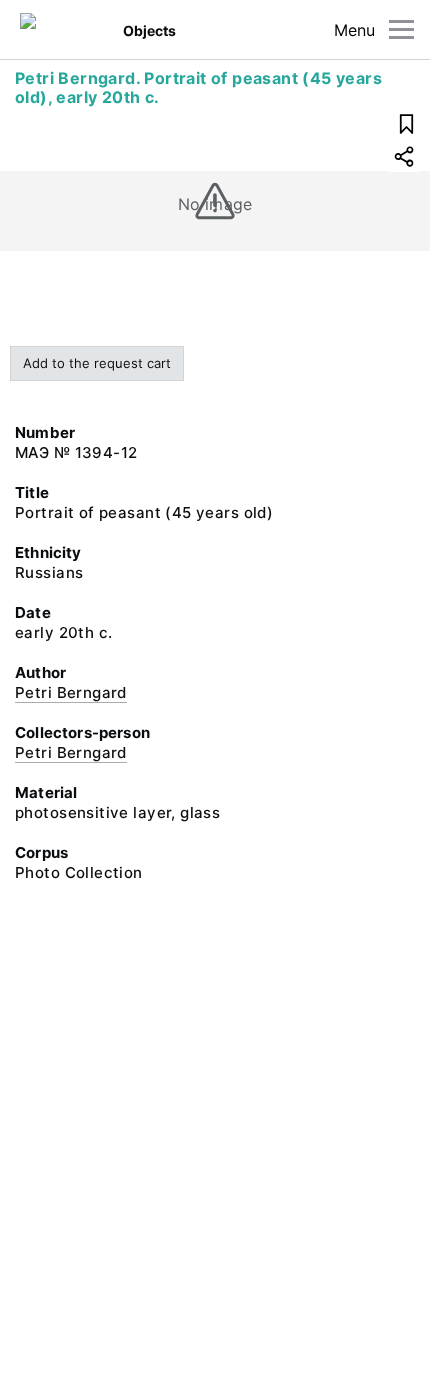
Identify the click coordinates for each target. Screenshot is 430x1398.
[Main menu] (401, 29)
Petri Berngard (71, 692)
